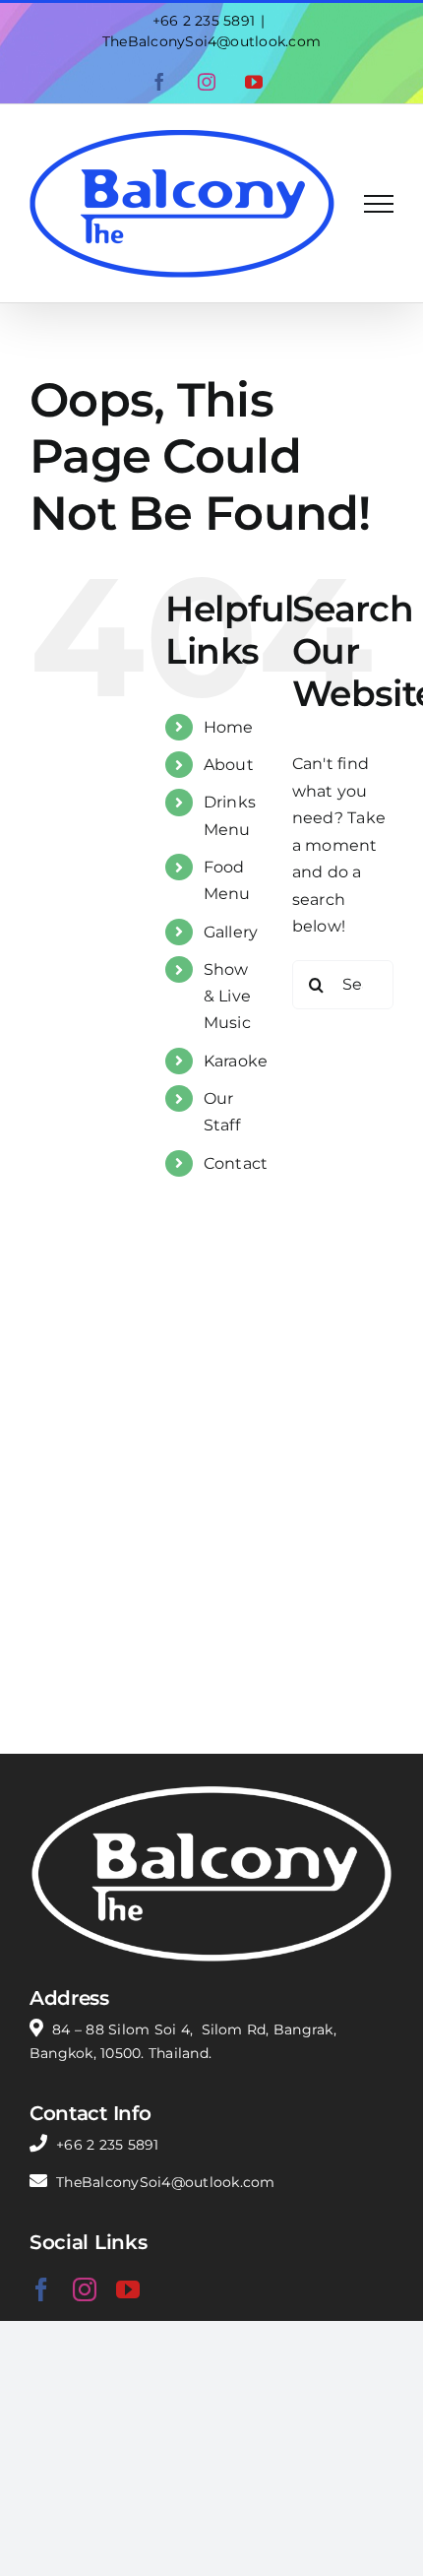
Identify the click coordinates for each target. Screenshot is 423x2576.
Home (229, 727)
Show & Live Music (227, 996)
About (229, 765)
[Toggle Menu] (379, 204)
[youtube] (128, 2289)
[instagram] (85, 2289)
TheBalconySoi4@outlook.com (211, 41)
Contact (236, 1163)
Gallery (231, 932)
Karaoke (236, 1061)
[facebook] (41, 2289)
